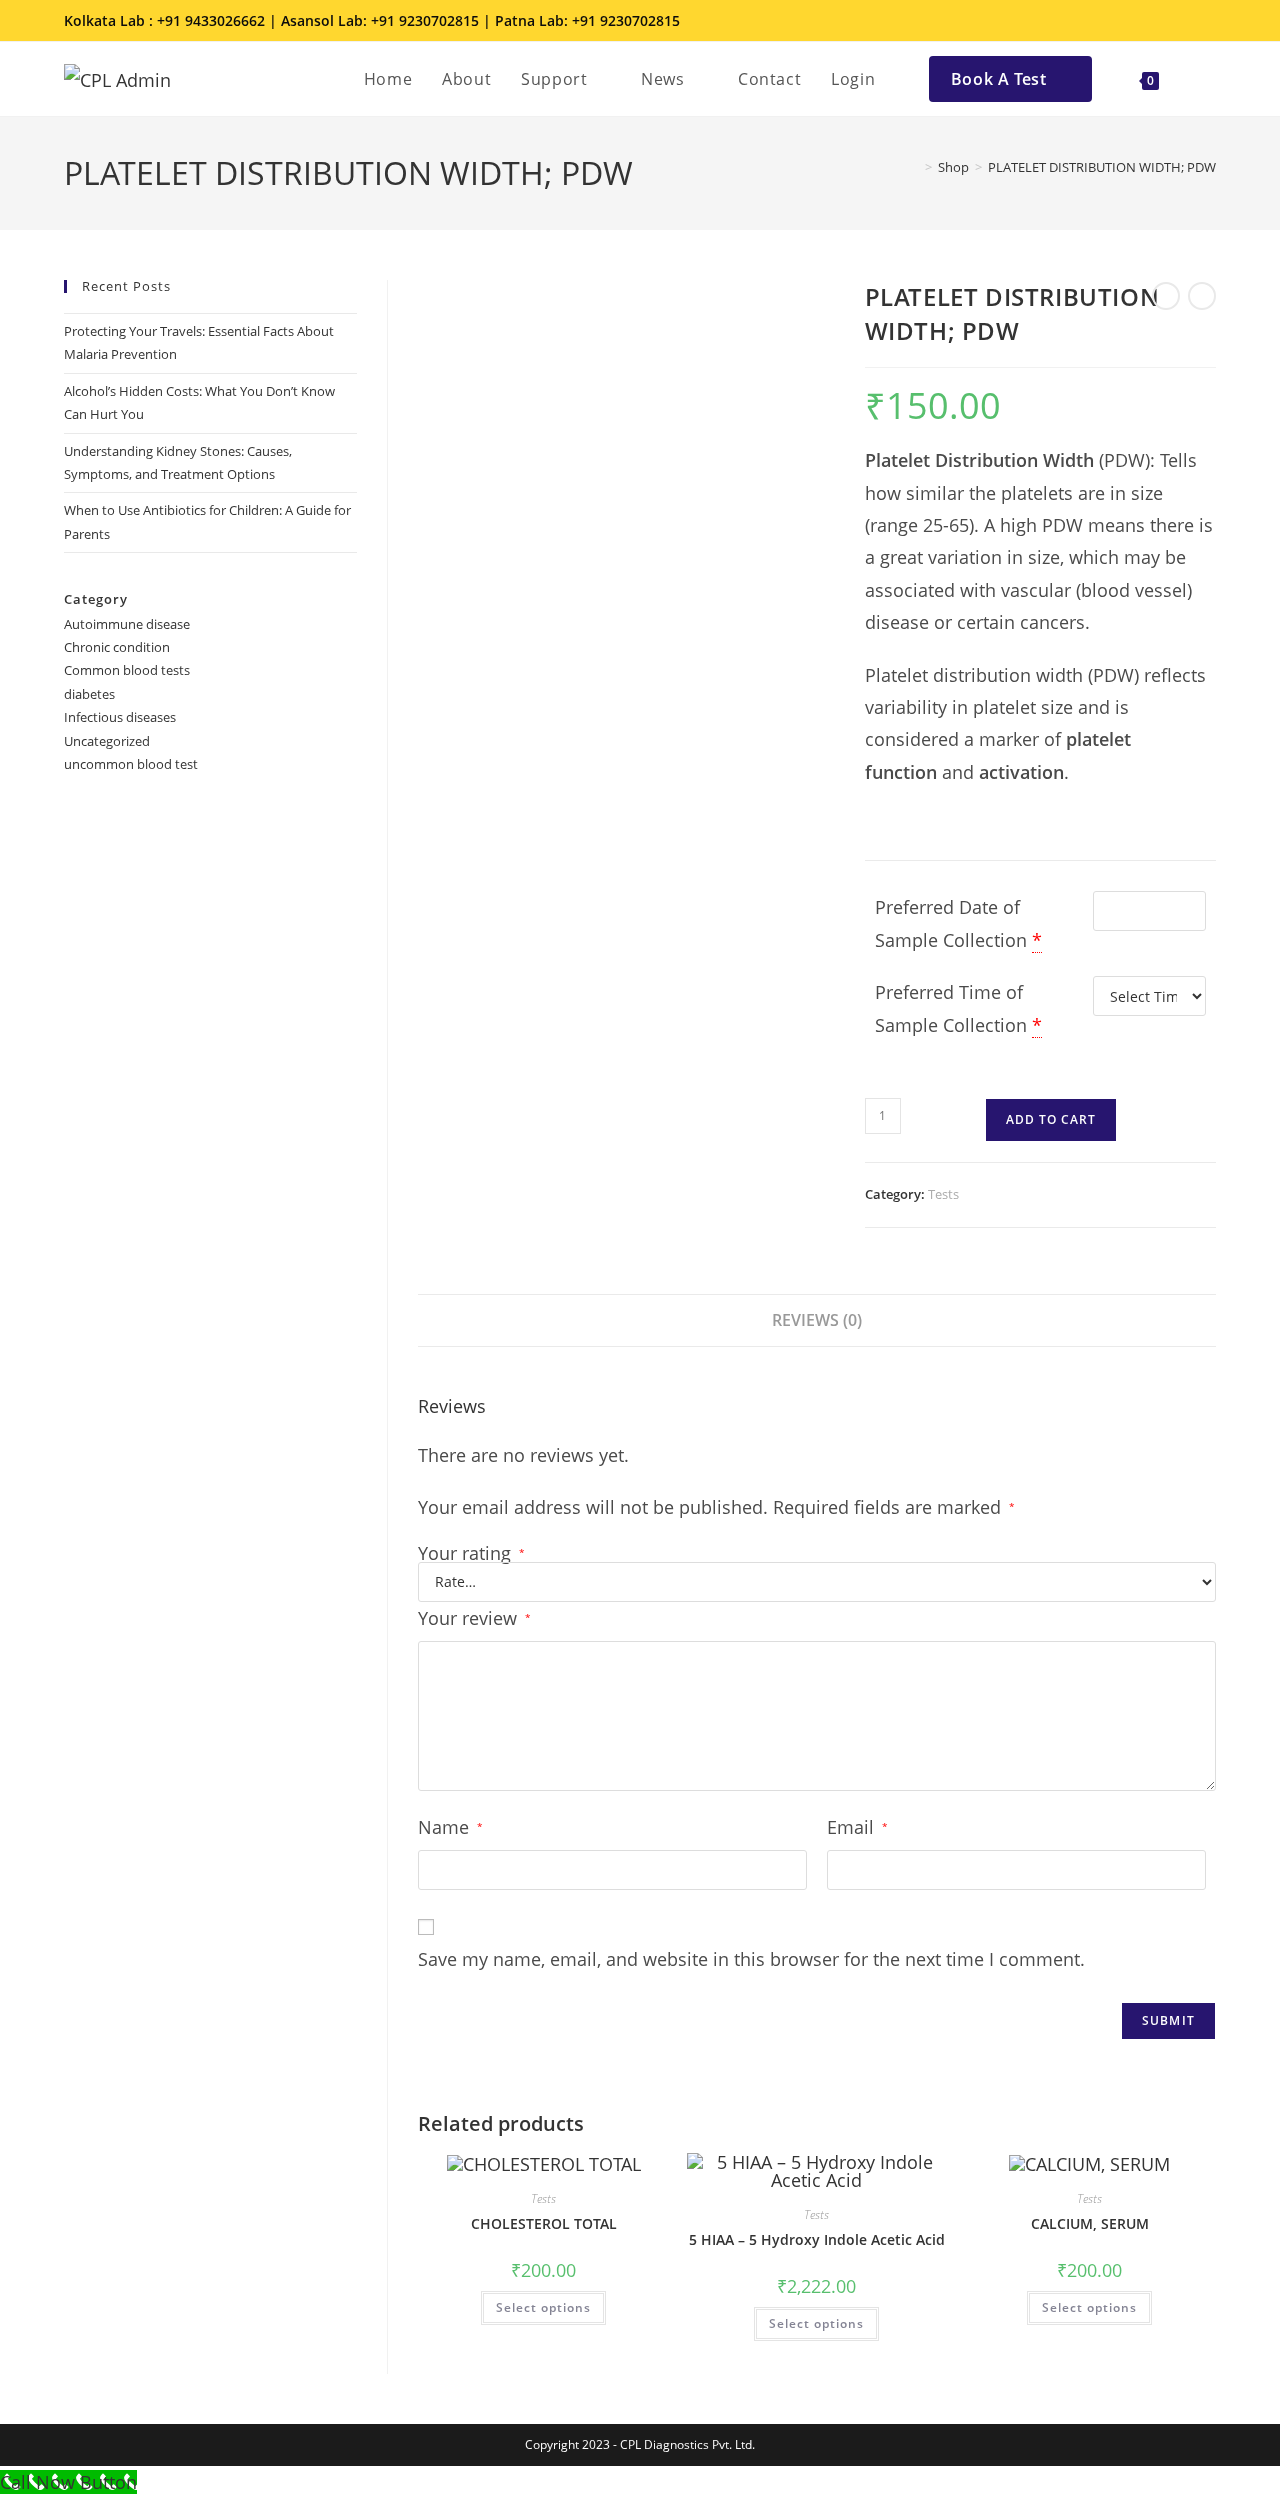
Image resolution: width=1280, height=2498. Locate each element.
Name (450, 1827)
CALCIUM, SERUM (1090, 2223)
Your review (474, 1618)
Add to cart (1051, 1119)
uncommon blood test (131, 764)
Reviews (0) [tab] (817, 1320)
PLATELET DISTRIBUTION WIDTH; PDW (1102, 167)
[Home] (914, 167)
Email (857, 1827)
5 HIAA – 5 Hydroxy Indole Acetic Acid (817, 2239)
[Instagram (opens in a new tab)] (1152, 21)
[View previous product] (1166, 296)
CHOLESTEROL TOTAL (544, 2223)
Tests (943, 1194)
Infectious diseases (120, 717)
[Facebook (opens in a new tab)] (1124, 21)
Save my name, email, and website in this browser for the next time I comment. (751, 1959)
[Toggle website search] (1195, 79)
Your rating (471, 1553)
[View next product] (1202, 296)
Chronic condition (117, 647)
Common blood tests (127, 670)
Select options (543, 2307)
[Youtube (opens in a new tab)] (1205, 21)
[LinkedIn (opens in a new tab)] (1180, 21)
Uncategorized (107, 741)
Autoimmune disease (127, 624)
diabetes (89, 694)
